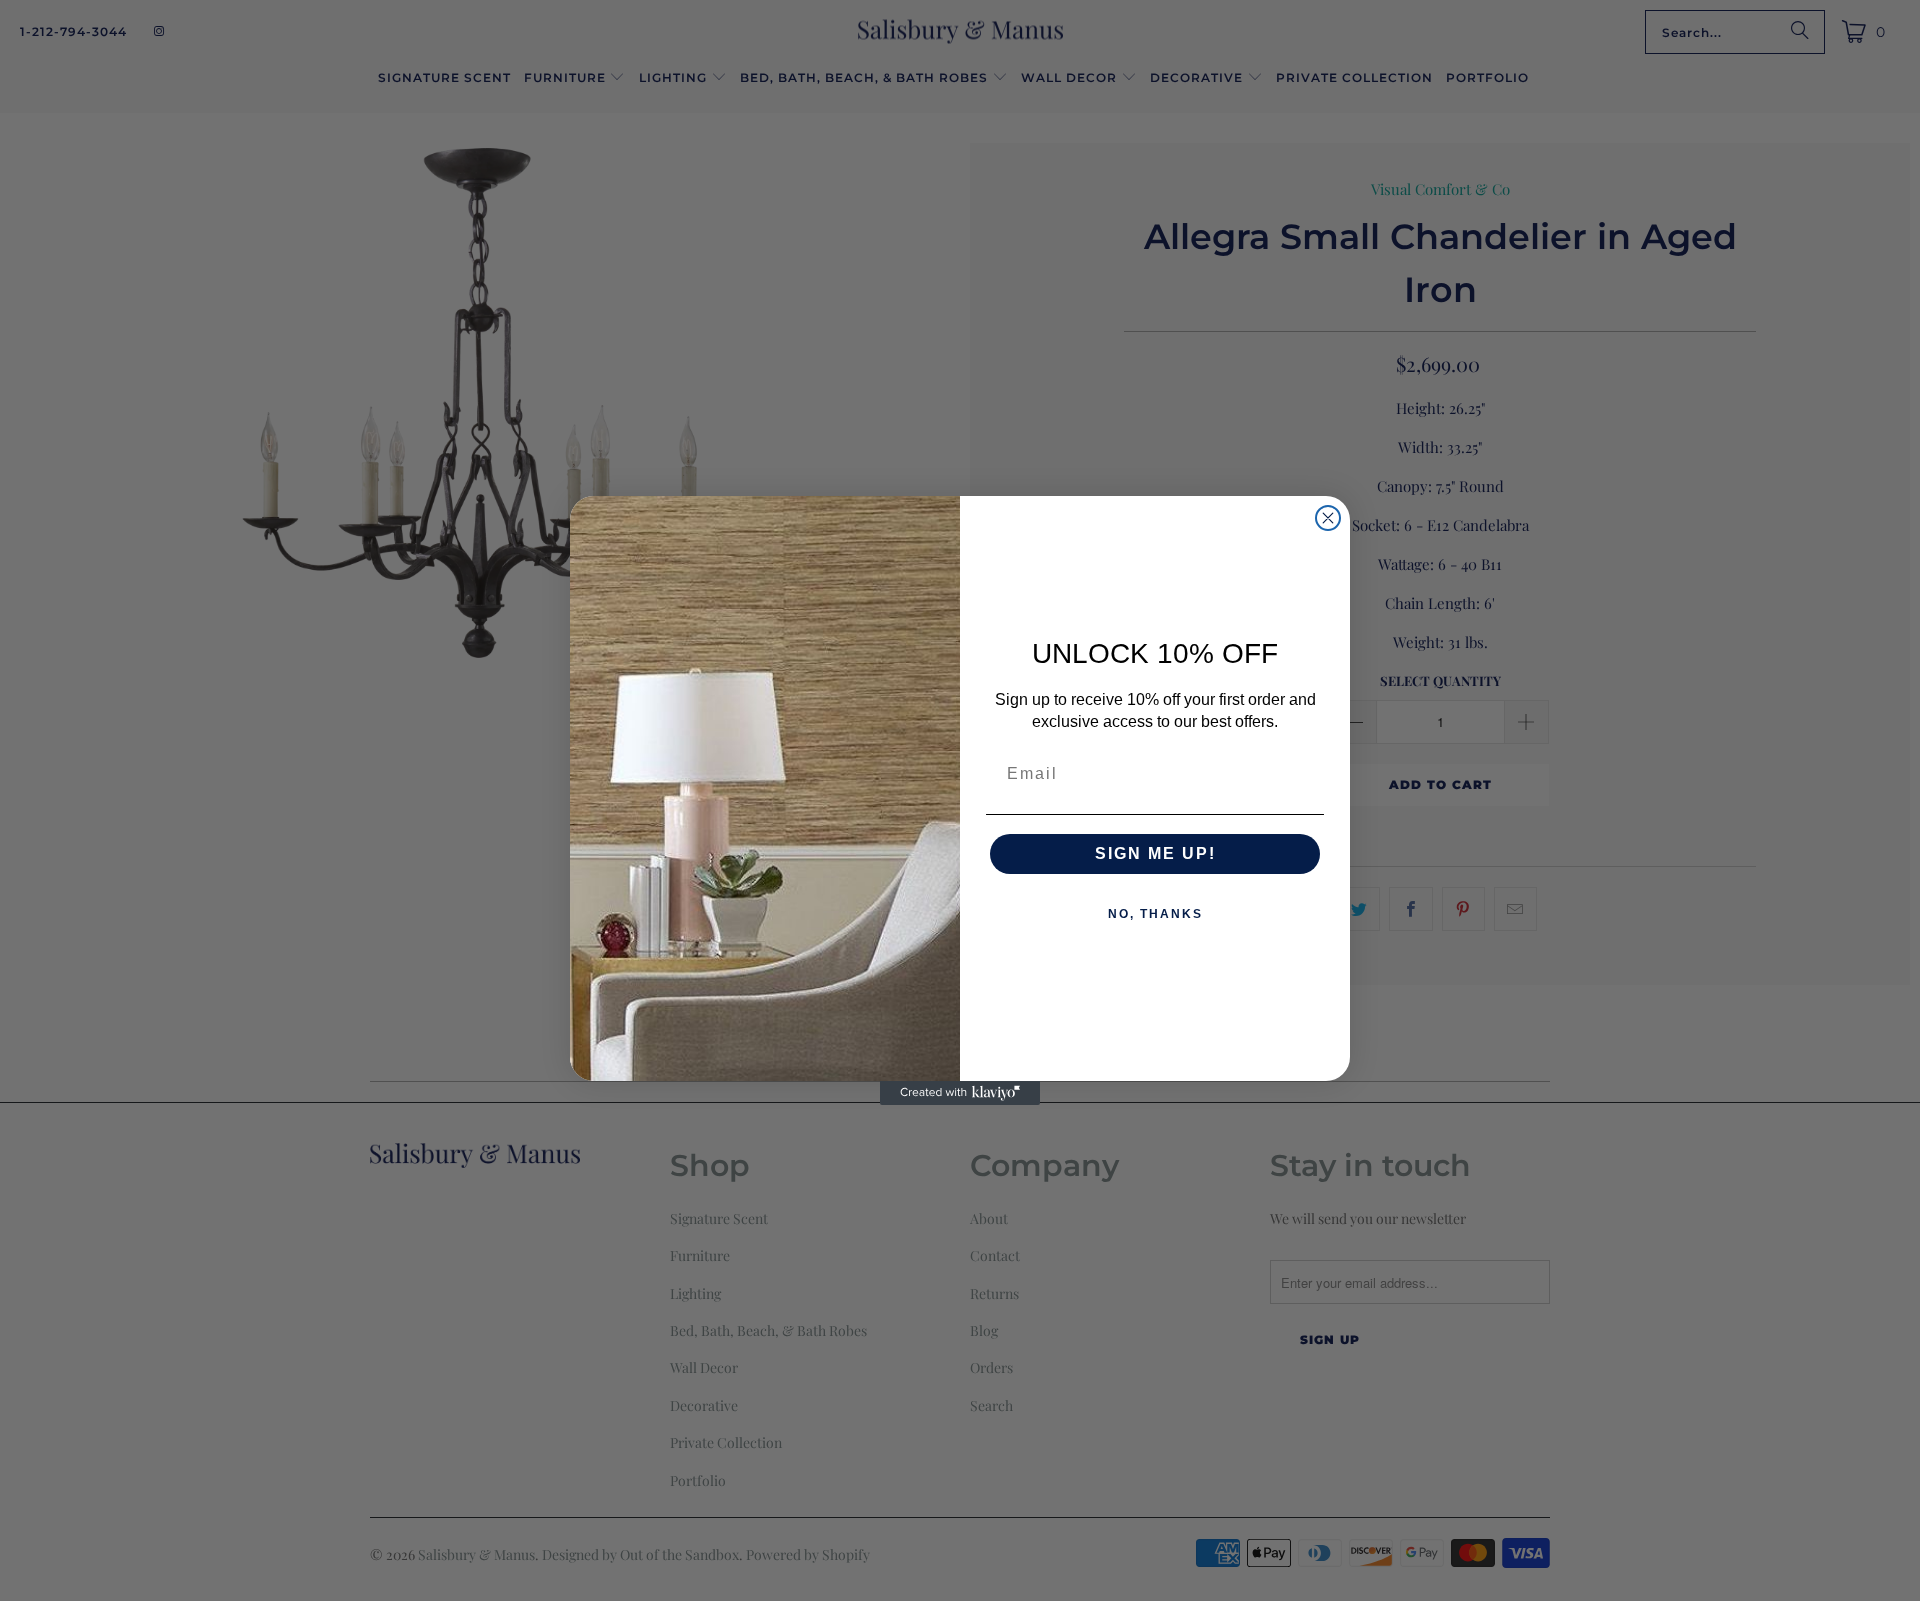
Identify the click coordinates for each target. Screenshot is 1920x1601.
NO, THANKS (1155, 914)
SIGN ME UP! (1155, 853)
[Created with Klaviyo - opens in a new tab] (960, 1093)
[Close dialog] (1328, 518)
